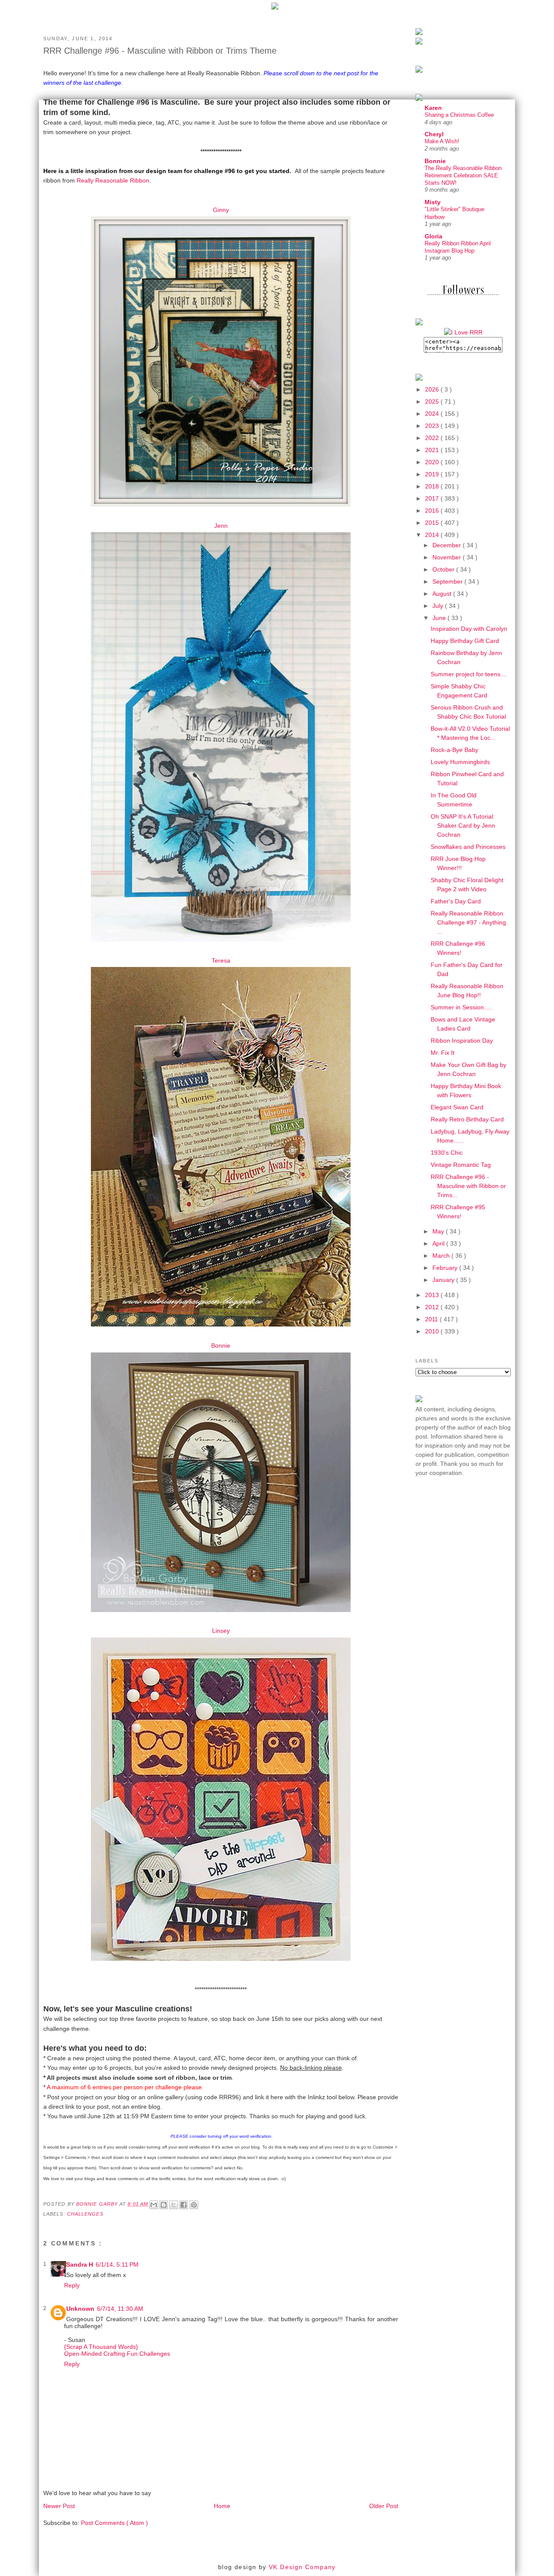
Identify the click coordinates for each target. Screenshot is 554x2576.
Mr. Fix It (443, 1053)
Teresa (221, 960)
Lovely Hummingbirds (460, 762)
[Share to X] (174, 2205)
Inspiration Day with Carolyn (469, 629)
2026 (433, 389)
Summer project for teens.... (469, 674)
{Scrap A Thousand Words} (101, 2347)
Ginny (221, 210)
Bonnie (221, 1346)
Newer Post (59, 2506)
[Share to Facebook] (184, 2205)
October (444, 569)
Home (222, 2506)
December (448, 545)
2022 (433, 438)
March (442, 1256)
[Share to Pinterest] (194, 2205)
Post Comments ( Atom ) (114, 2523)
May (439, 1231)
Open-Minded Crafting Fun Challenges (117, 2354)
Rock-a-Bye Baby (454, 750)
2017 (433, 498)
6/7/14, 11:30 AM (120, 2309)
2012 (433, 1307)
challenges (85, 2214)
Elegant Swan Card (457, 1107)
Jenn (221, 526)
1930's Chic (447, 1153)
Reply (72, 2285)
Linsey (221, 1631)
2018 (433, 486)
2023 (433, 426)
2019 (433, 474)
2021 (433, 450)
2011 (432, 1319)
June (440, 618)
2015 (433, 523)
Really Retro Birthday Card (467, 1119)
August (443, 594)
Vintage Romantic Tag (461, 1165)
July (439, 606)
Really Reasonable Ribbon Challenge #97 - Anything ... (468, 922)
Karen (433, 108)
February (446, 1268)
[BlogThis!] (164, 2205)
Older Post (384, 2506)
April (439, 1243)
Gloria (433, 236)
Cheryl (434, 134)
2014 (433, 535)
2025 (433, 401)
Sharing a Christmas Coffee (459, 115)
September (448, 581)
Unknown (80, 2309)
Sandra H (80, 2264)
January (444, 1280)
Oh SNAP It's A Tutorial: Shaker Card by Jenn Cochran (463, 825)
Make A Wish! (442, 141)
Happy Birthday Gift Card (465, 641)
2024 (433, 414)
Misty (433, 202)
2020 (433, 462)
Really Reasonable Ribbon (113, 180)
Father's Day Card (456, 901)
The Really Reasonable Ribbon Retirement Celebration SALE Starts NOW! (463, 176)
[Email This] (154, 2205)
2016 (433, 511)
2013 (433, 1295)
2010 (433, 1331)
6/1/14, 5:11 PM (117, 2264)
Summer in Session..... (462, 1007)
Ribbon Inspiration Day (462, 1041)
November (448, 557)
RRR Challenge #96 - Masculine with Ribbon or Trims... (468, 1186)
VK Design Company (302, 2567)
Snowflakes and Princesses (468, 847)
